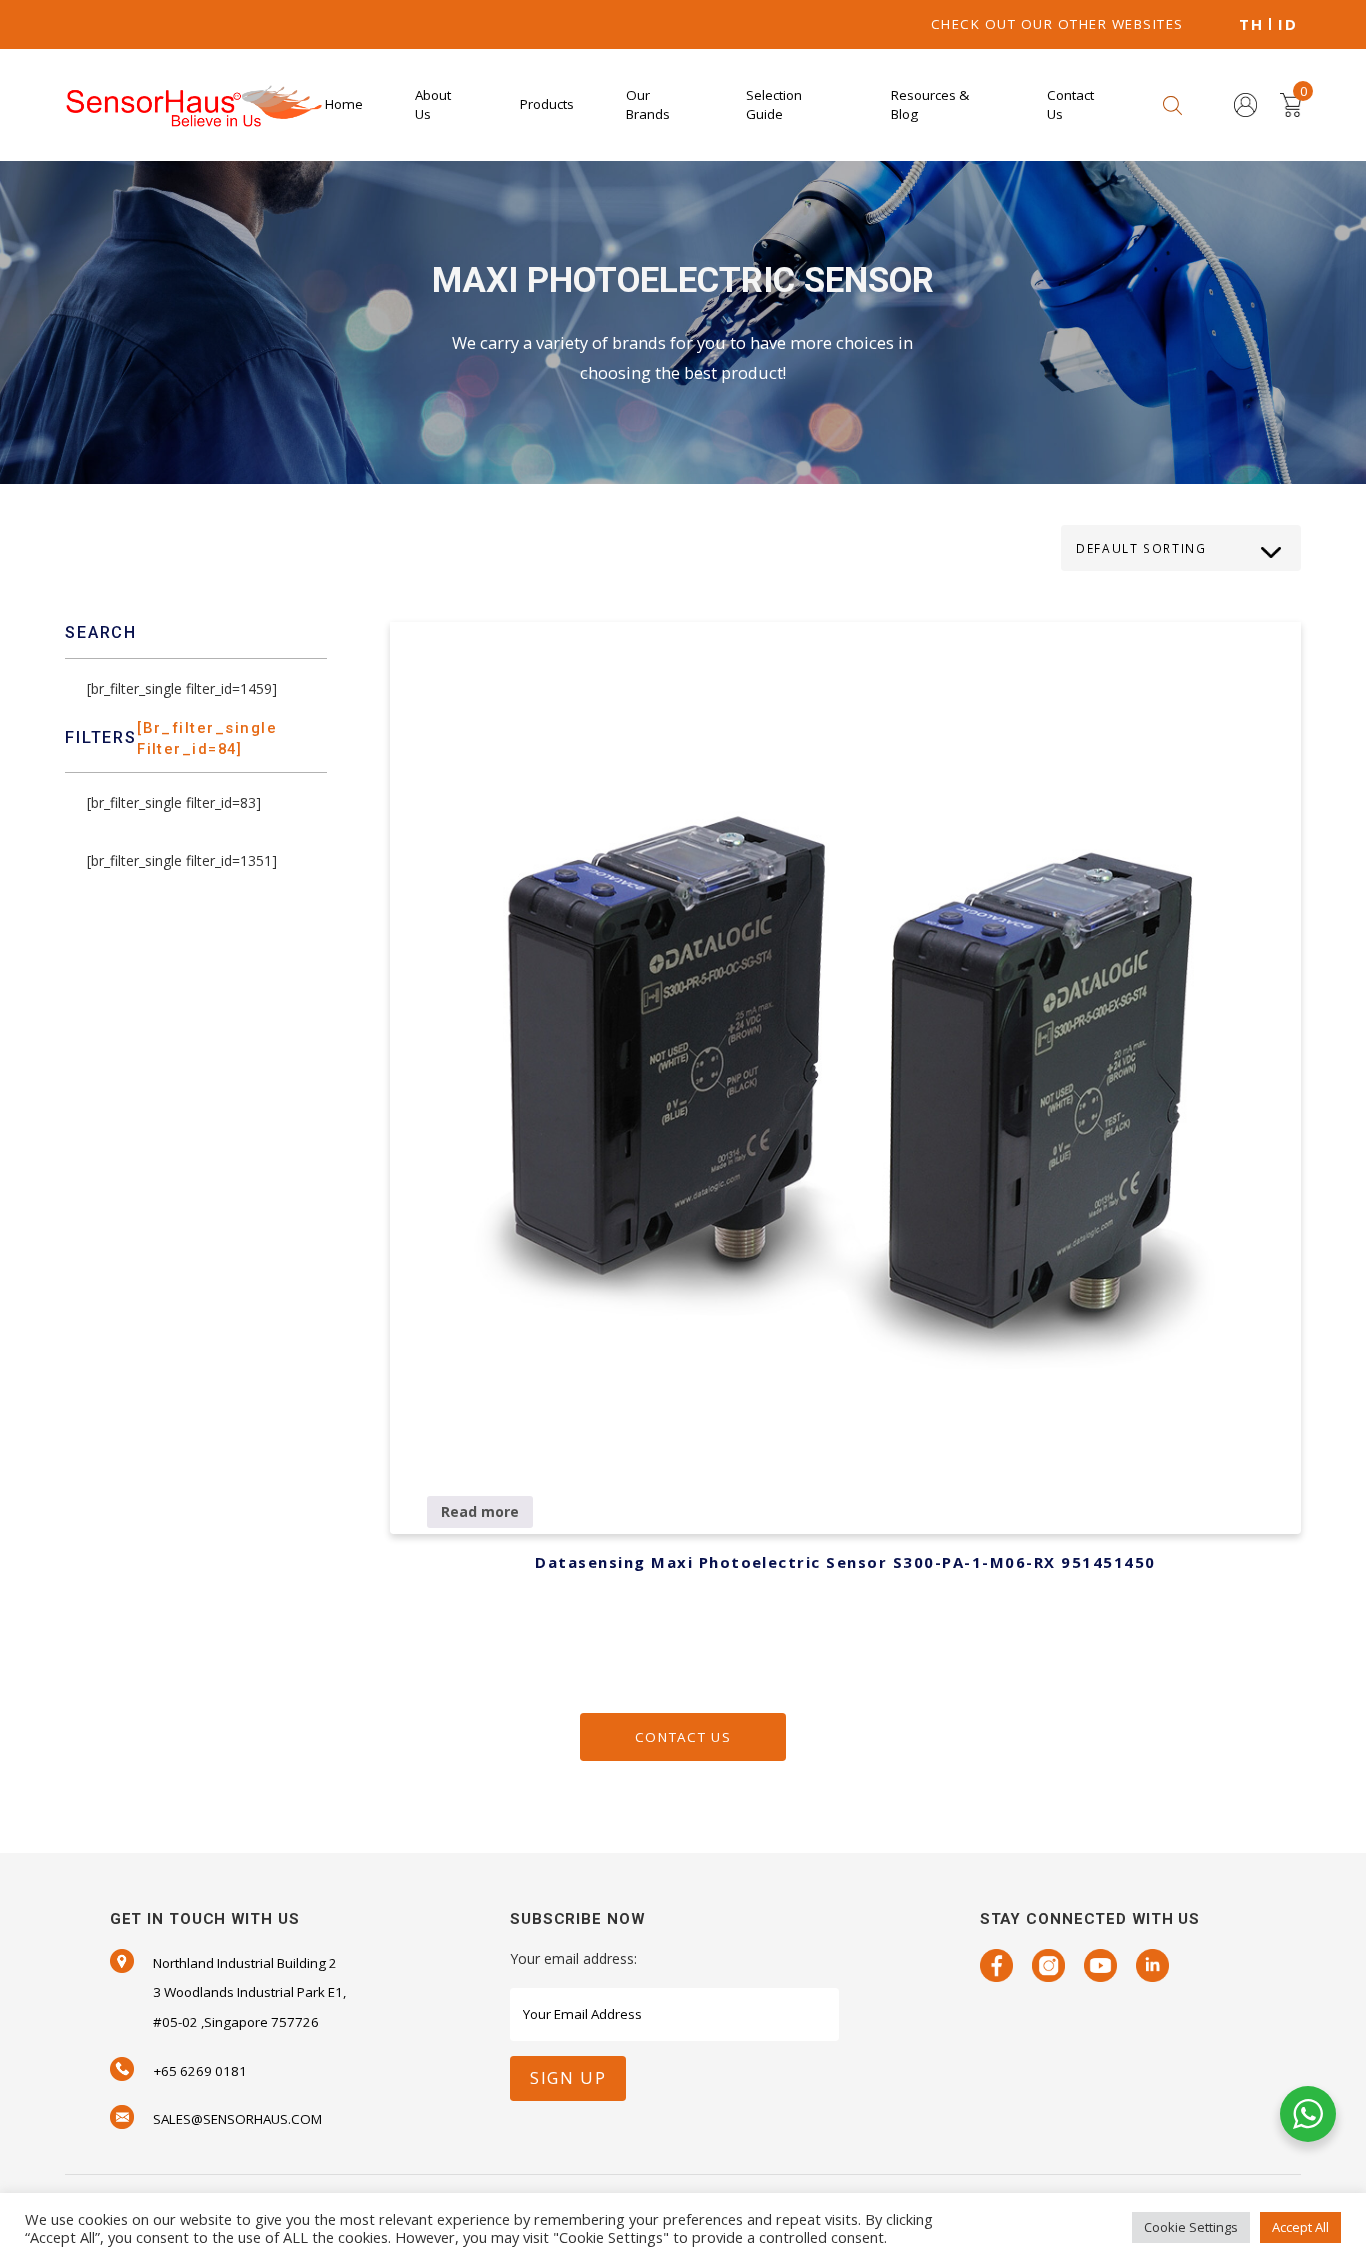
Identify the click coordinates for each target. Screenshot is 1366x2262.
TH (1251, 24)
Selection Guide (774, 104)
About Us (433, 104)
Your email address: (573, 1958)
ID (1287, 24)
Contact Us (1070, 104)
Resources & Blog (930, 104)
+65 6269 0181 (200, 2071)
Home (344, 104)
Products (547, 104)
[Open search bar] (1172, 104)
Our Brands (648, 104)
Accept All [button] (1300, 2227)
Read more (480, 1511)
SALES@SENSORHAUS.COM (237, 2119)
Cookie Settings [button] (1191, 2227)
